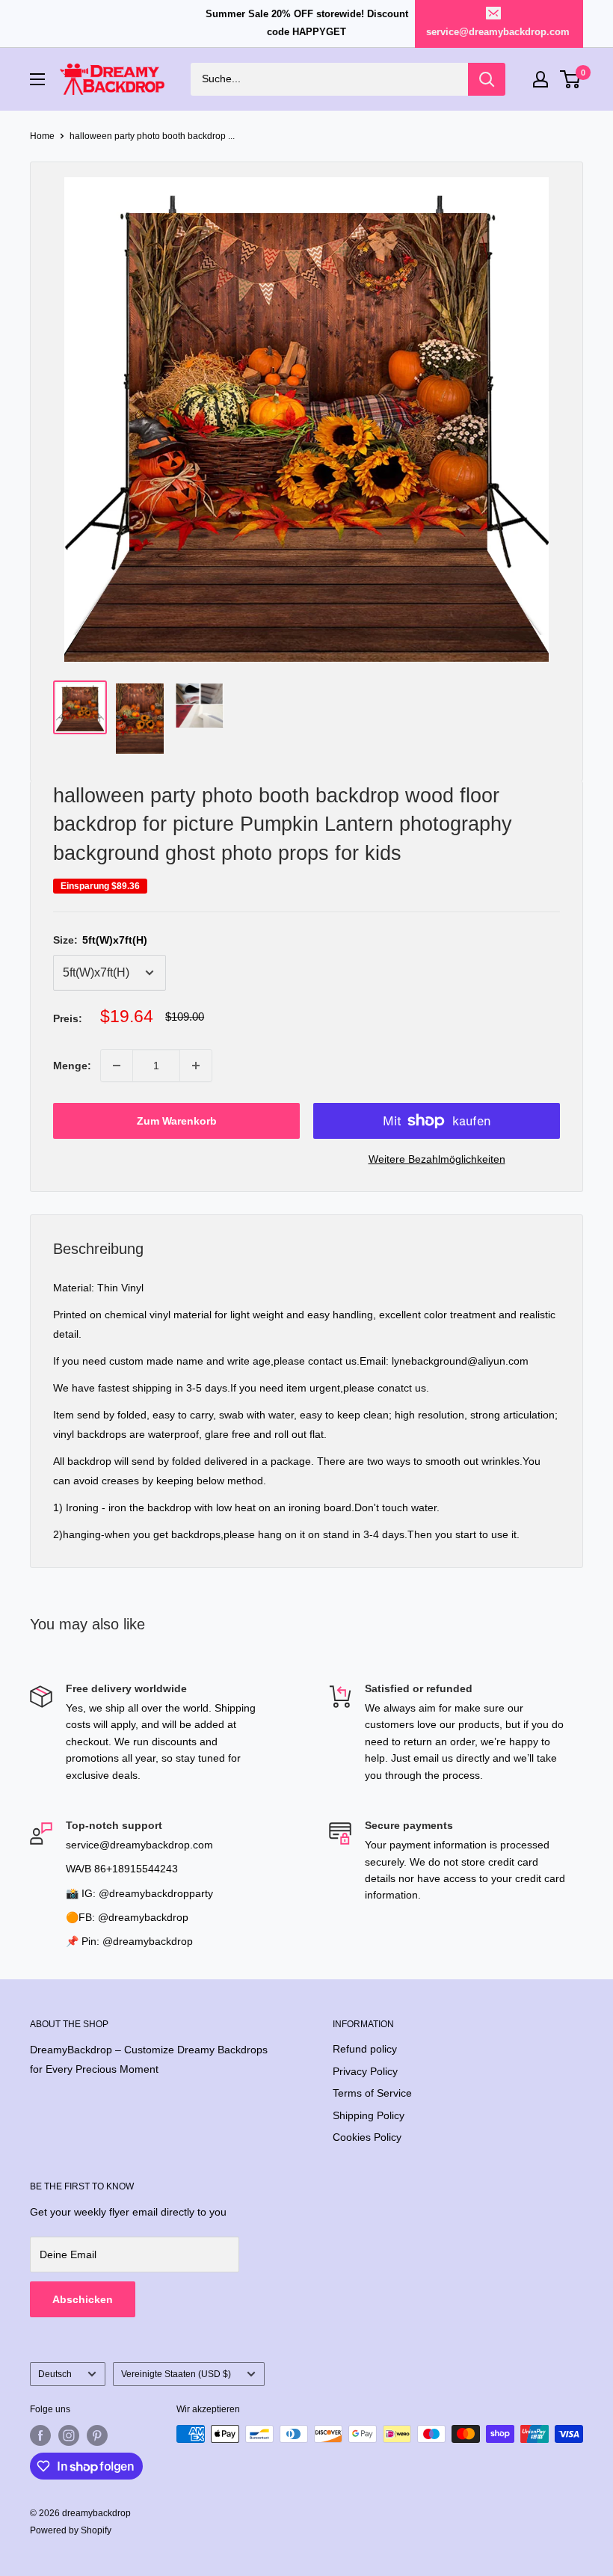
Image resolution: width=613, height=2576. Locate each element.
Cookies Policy (367, 2137)
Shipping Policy (369, 2115)
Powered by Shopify (71, 2530)
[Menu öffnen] (37, 79)
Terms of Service (372, 2093)
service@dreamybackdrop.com (498, 32)
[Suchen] (487, 79)
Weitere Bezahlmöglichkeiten (437, 1159)
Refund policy (365, 2049)
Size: (100, 940)
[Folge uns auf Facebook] (40, 2435)
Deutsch (55, 2374)
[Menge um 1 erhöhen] (196, 1066)
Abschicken (83, 2299)
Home (42, 136)
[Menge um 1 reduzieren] (117, 1066)
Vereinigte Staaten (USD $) (176, 2374)
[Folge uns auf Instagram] (69, 2435)
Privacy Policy (365, 2071)
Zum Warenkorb (177, 1121)
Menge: (72, 1066)
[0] (571, 79)
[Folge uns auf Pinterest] (97, 2435)
